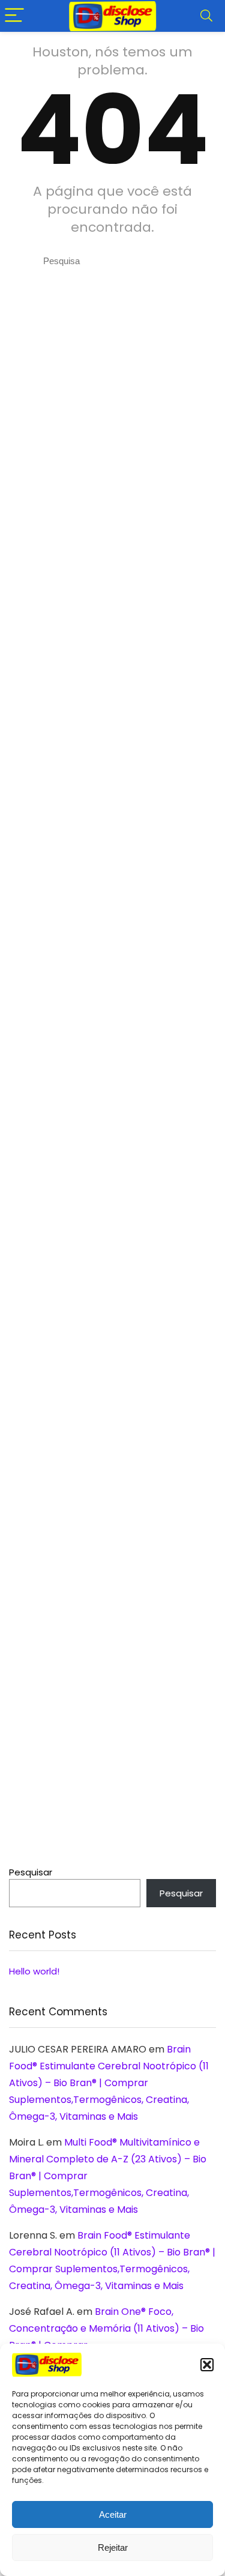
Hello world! (34, 1971)
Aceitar (113, 2514)
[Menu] (14, 16)
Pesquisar (31, 1872)
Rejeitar (113, 2547)
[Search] (206, 16)
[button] (207, 2365)
